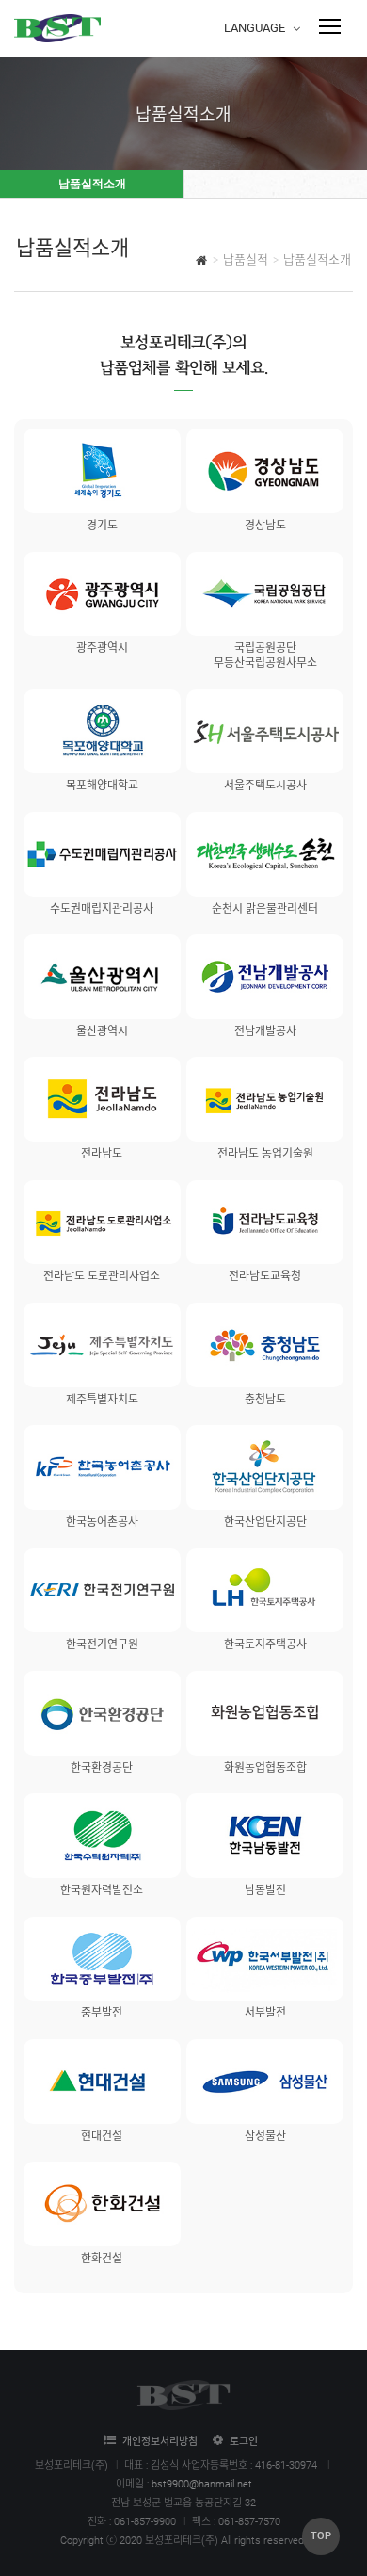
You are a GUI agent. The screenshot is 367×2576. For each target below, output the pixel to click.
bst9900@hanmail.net (202, 2484)
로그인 (244, 2442)
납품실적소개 (92, 184)
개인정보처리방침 (160, 2442)
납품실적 (246, 259)
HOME (202, 262)
